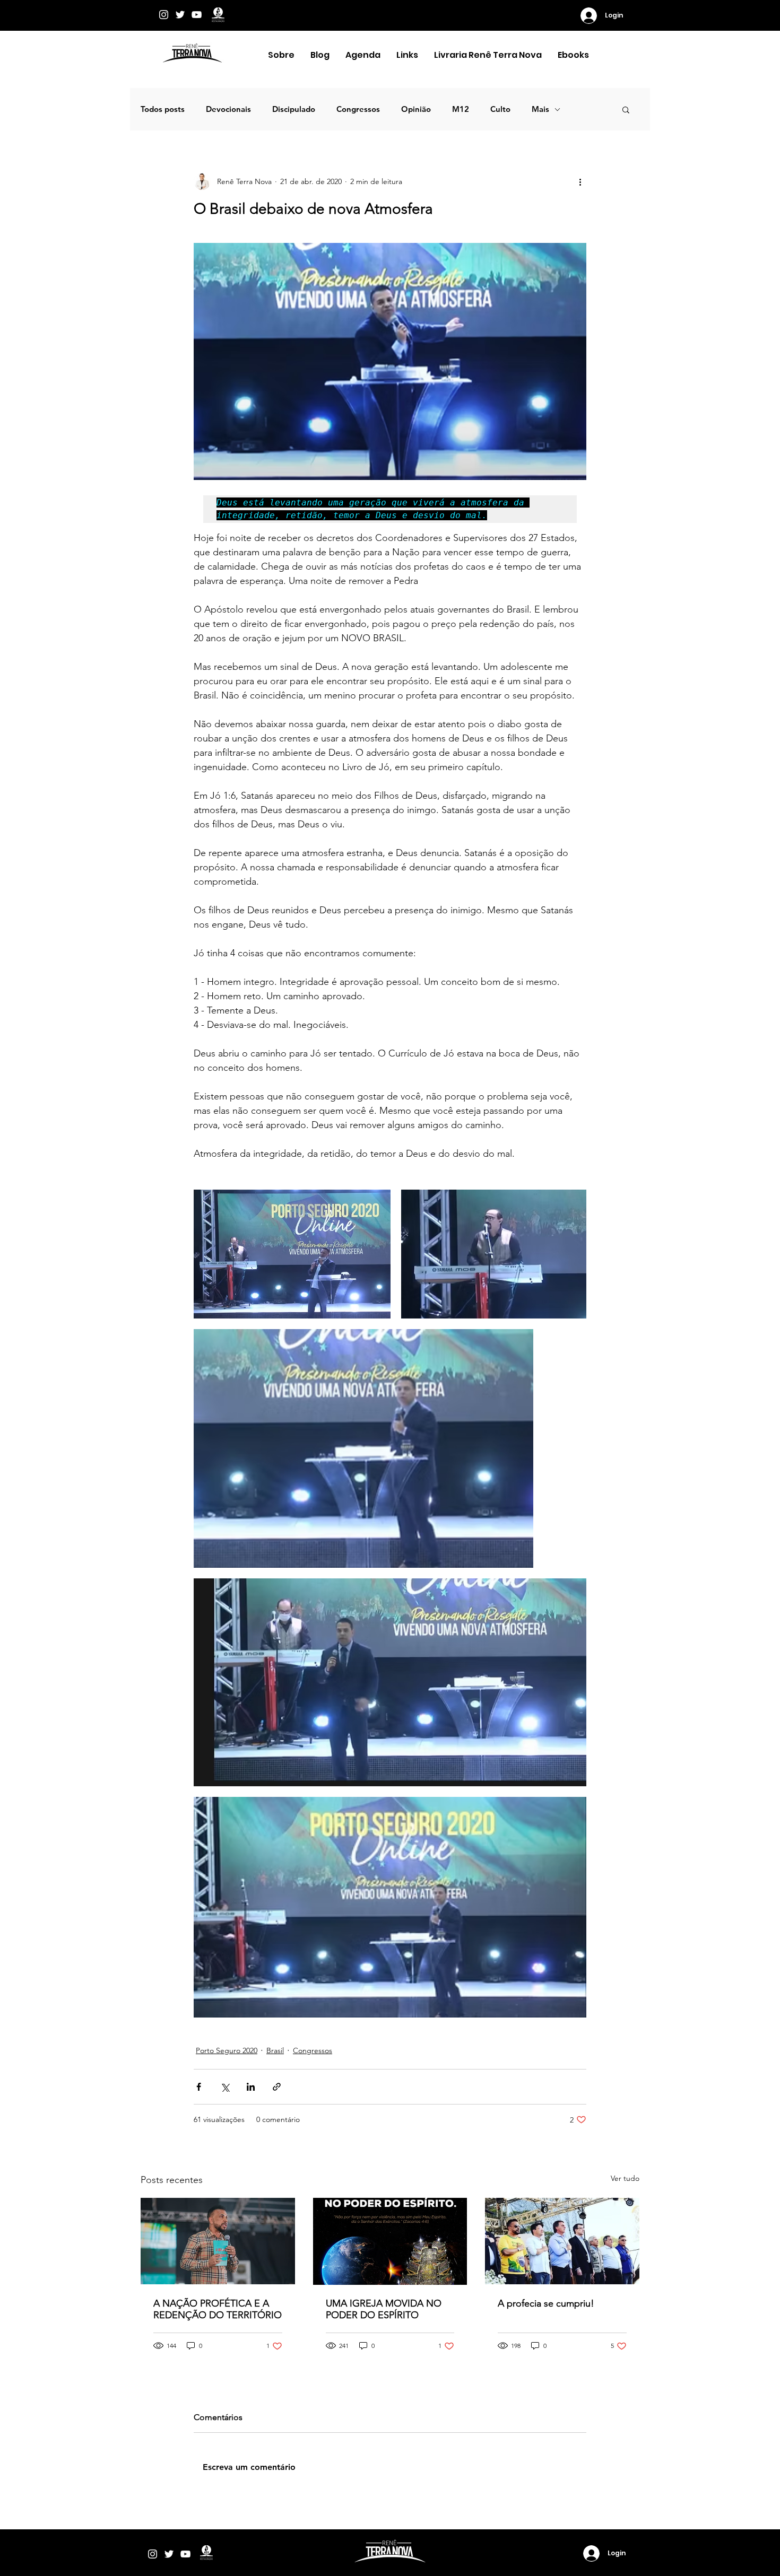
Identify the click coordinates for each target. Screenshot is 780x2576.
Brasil (275, 2050)
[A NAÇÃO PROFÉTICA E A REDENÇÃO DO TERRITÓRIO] (218, 2241)
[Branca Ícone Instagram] (164, 15)
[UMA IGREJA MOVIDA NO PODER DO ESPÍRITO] (390, 2241)
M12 (461, 109)
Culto (500, 109)
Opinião (416, 109)
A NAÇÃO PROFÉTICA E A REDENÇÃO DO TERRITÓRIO (218, 2309)
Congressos (358, 109)
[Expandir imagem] (292, 1254)
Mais (540, 109)
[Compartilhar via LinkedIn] (251, 2087)
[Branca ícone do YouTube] (197, 15)
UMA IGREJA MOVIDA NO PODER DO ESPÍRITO (384, 2309)
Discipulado (294, 109)
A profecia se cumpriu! (546, 2303)
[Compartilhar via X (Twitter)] (225, 2087)
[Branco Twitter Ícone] (180, 15)
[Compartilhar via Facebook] (199, 2087)
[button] (281, 55)
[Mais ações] (580, 181)
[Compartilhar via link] (277, 2087)
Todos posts (163, 109)
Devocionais (228, 109)
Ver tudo (625, 2178)
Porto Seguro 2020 (227, 2050)
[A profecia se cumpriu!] (562, 2241)
